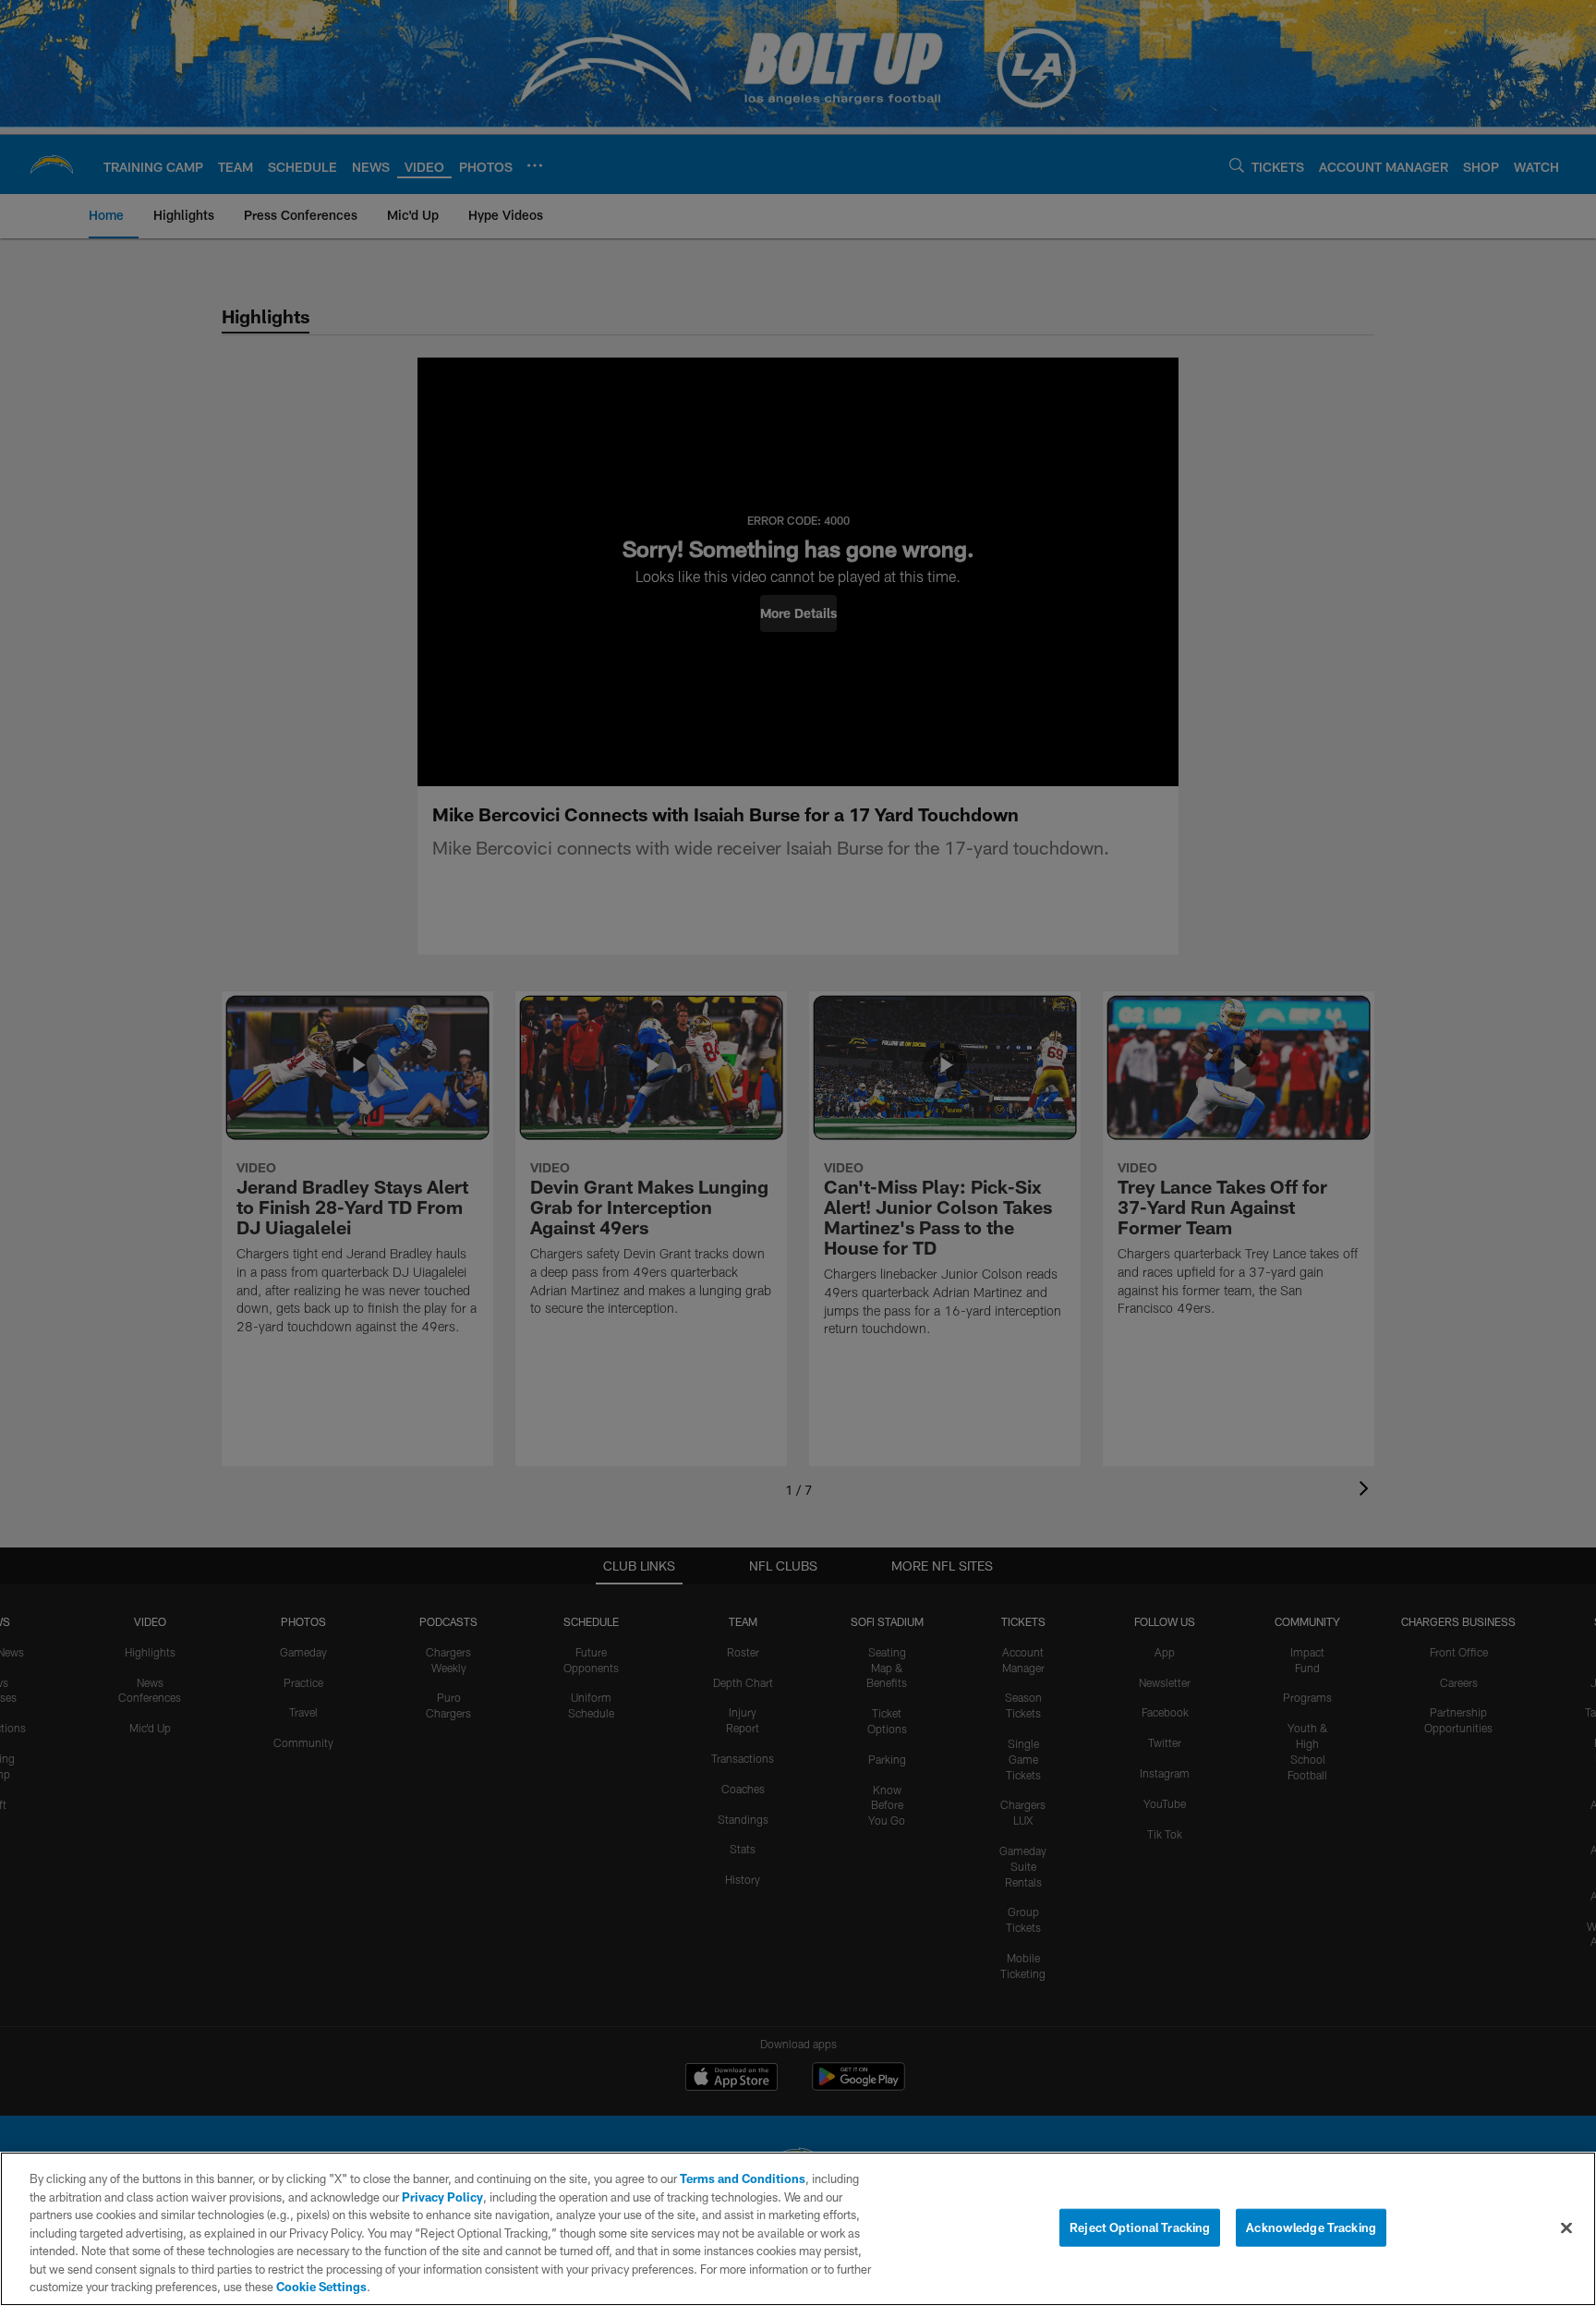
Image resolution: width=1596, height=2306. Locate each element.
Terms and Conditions (743, 2179)
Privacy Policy (442, 2197)
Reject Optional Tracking (1140, 2227)
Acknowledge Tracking (1311, 2227)
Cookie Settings (321, 2287)
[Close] (1566, 2227)
